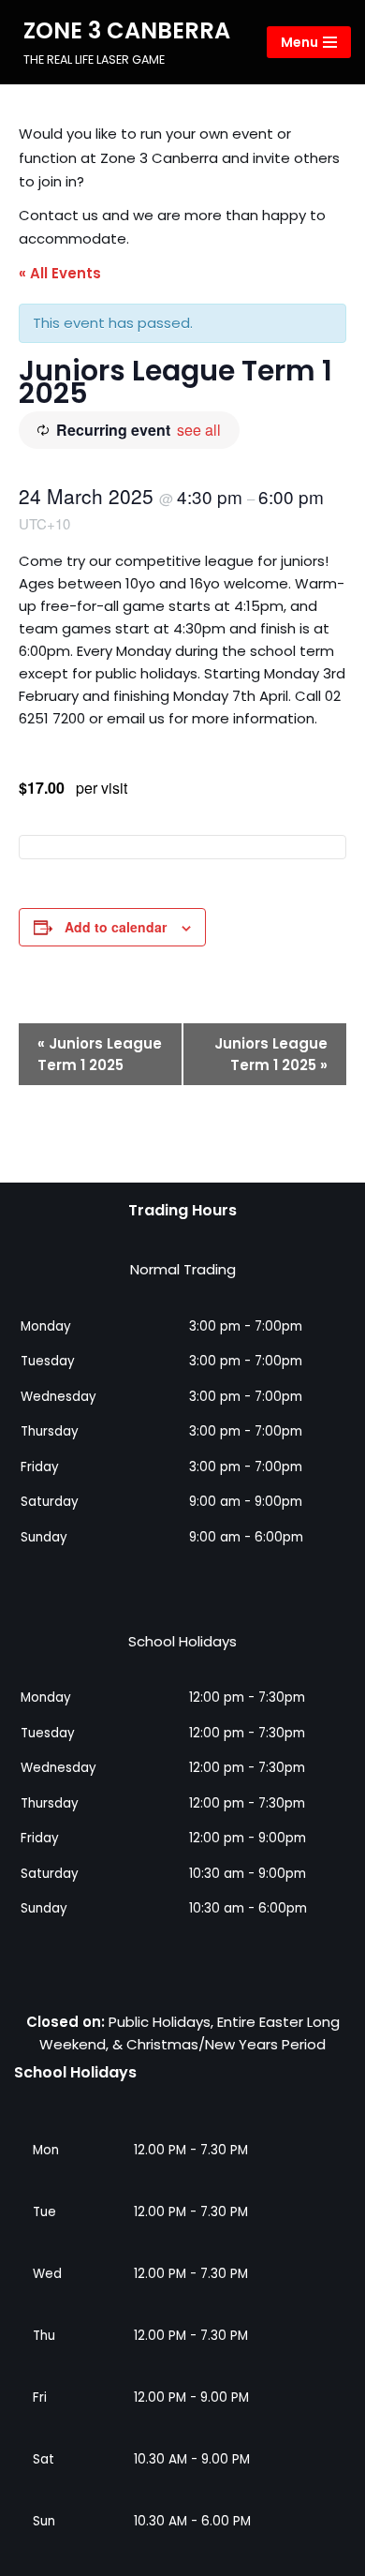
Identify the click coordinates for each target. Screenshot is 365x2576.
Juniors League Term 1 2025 (100, 1054)
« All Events (60, 273)
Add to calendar (116, 927)
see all (199, 430)
